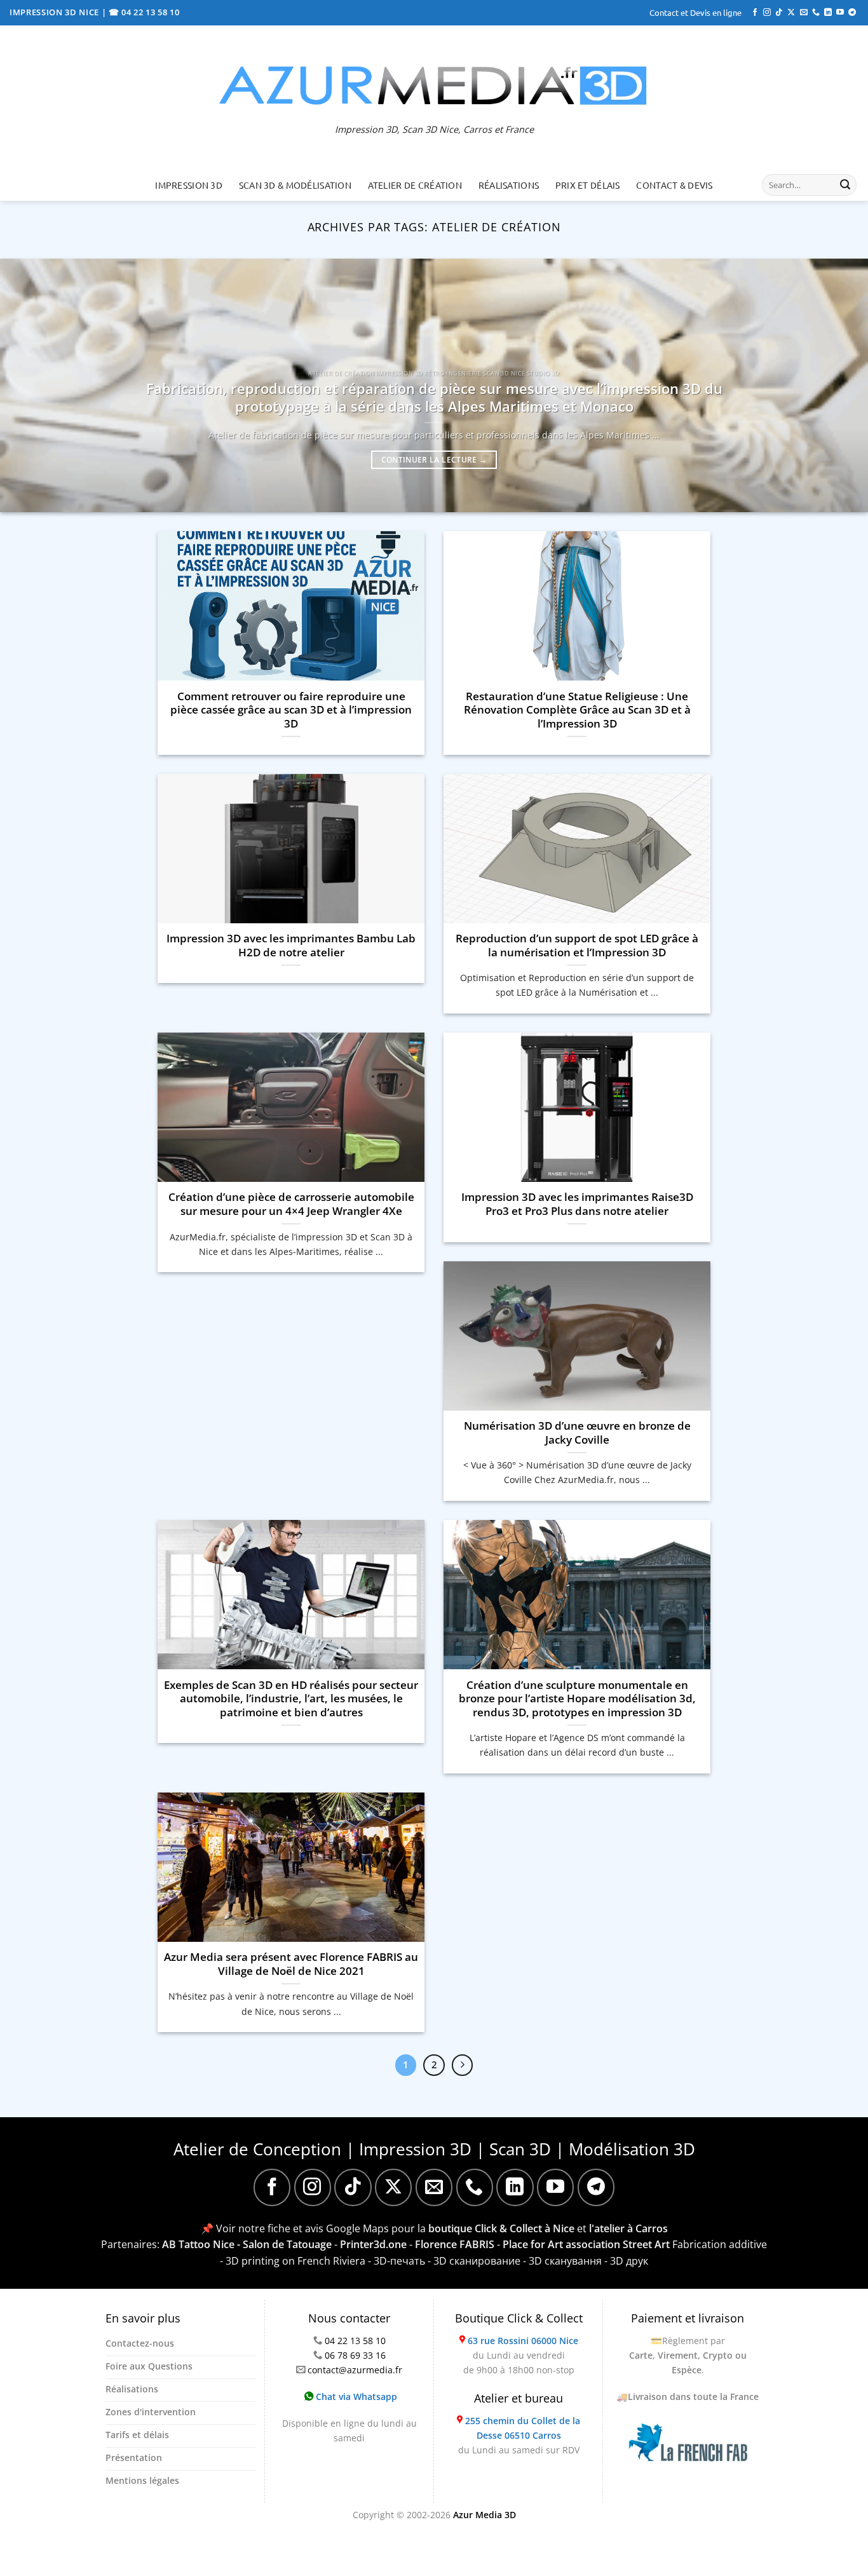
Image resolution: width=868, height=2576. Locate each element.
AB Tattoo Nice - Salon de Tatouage (247, 2244)
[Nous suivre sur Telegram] (852, 13)
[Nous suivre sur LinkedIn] (828, 13)
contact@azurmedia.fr (355, 2370)
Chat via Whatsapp (355, 2396)
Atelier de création (415, 185)
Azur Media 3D (485, 2515)
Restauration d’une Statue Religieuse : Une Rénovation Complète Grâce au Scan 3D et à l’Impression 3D (577, 710)
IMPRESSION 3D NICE (56, 12)
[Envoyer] (845, 185)
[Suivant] (463, 2065)
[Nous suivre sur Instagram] (767, 13)
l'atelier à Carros (628, 2228)
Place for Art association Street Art (586, 2244)
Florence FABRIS (455, 2244)
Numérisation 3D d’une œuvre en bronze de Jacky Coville (577, 1433)
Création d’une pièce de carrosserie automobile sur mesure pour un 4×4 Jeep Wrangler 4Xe (291, 1204)
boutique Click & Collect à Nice (501, 2228)
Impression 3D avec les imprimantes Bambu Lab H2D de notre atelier (291, 945)
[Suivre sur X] (791, 13)
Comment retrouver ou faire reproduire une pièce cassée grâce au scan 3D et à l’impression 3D (291, 710)
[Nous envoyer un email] (804, 13)
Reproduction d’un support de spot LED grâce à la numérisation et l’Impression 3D (577, 945)
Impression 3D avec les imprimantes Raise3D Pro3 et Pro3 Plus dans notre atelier (577, 1204)
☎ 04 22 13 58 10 (144, 12)
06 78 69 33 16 (355, 2355)
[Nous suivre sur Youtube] (840, 13)
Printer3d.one (373, 2244)
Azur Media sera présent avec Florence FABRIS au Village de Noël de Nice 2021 (291, 1964)
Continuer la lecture (434, 460)
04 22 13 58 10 (355, 2341)
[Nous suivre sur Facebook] (755, 13)
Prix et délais (588, 185)
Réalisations (509, 185)
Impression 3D (189, 185)
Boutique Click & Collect (519, 2318)
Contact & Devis (674, 185)
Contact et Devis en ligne (695, 12)
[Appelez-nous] (816, 13)
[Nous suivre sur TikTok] (779, 13)
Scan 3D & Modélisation (295, 185)
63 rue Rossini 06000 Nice (523, 2341)
